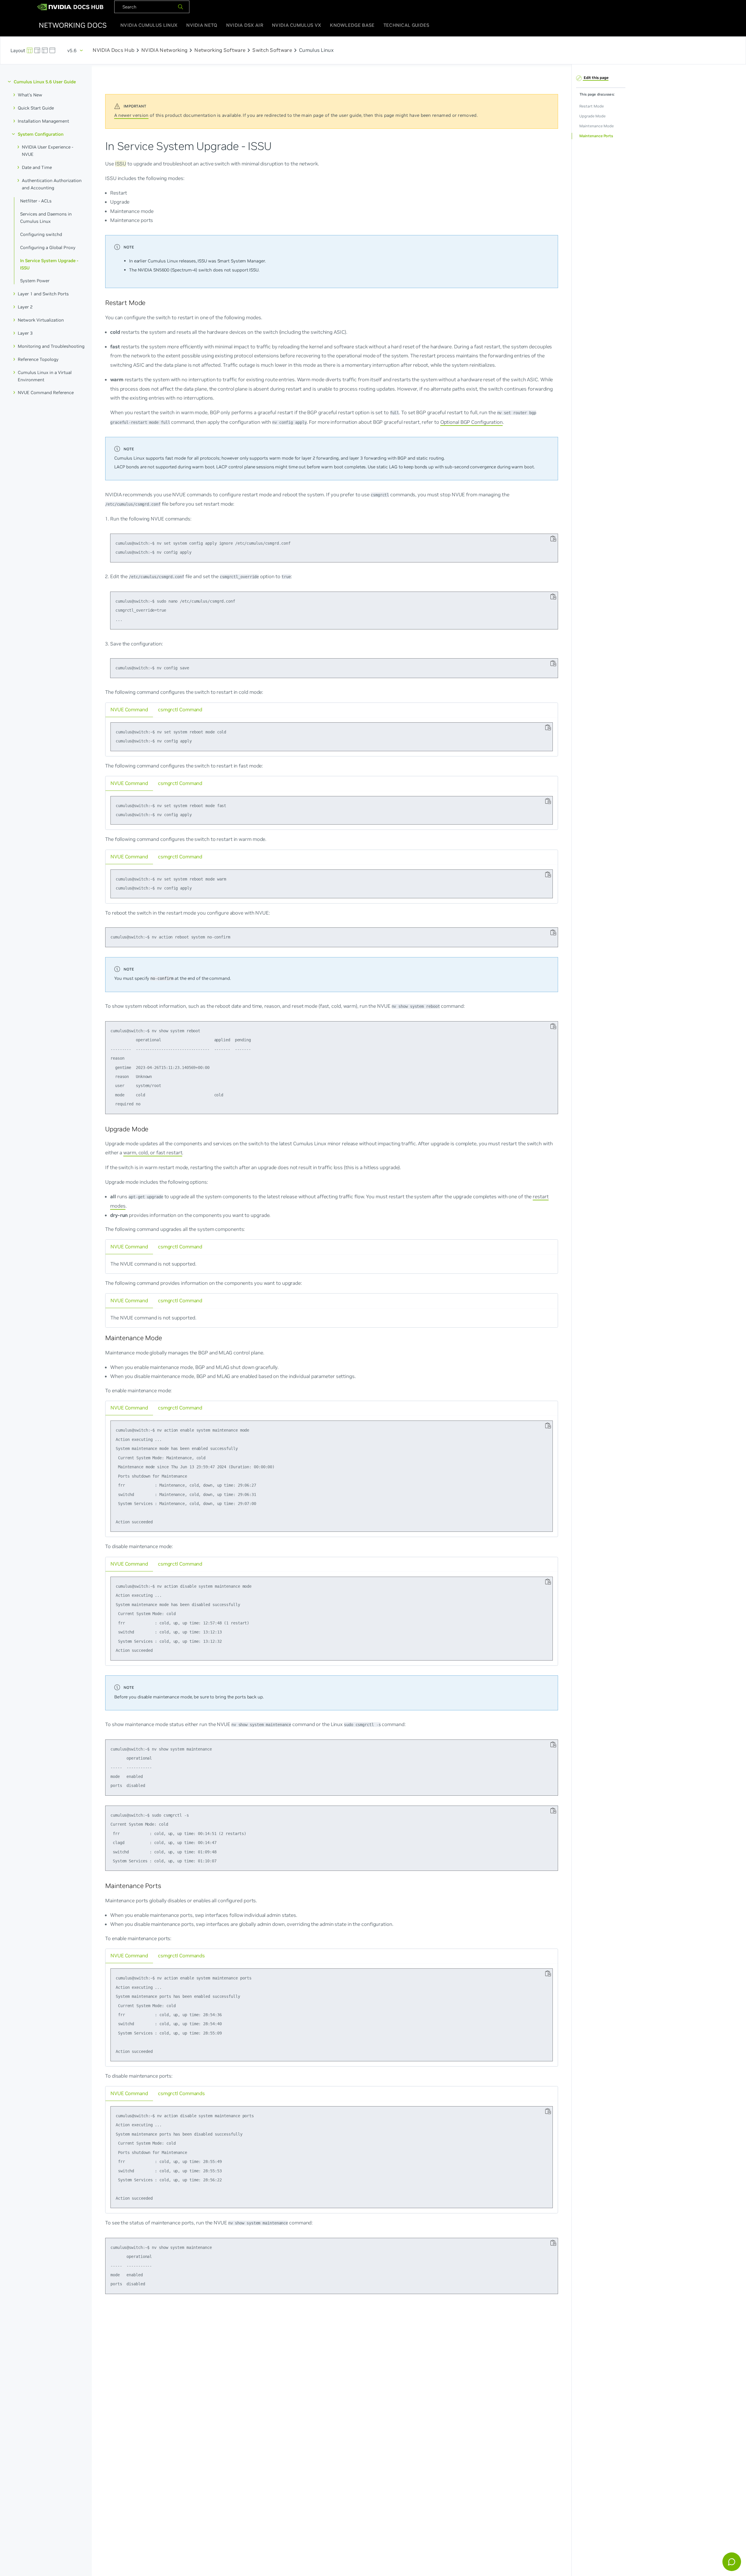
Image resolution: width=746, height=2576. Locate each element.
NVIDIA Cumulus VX (297, 25)
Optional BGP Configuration (471, 422)
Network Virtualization (41, 320)
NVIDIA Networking (164, 50)
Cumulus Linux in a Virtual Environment (45, 376)
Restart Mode (591, 106)
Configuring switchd (41, 234)
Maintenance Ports (596, 136)
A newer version (131, 115)
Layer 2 (25, 307)
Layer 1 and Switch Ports (43, 294)
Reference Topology (38, 359)
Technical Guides (407, 25)
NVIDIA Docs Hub (114, 50)
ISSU (121, 163)
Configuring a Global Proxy (48, 247)
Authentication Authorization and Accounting (52, 184)
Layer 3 (25, 333)
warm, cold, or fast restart (153, 1153)
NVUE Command (129, 709)
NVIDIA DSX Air (245, 25)
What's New (30, 95)
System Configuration (41, 134)
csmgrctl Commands (181, 1956)
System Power (35, 281)
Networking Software (220, 50)
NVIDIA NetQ (202, 25)
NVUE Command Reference (46, 392)
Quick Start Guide (36, 108)
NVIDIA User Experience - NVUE (47, 151)
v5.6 (72, 50)
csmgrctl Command (180, 709)
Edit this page (596, 78)
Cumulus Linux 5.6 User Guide (45, 82)
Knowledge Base (352, 25)
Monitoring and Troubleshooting (51, 346)
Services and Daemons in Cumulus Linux (46, 218)
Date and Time (37, 167)
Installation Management (43, 121)
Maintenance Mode (596, 126)
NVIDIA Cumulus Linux (149, 25)
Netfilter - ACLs (36, 201)
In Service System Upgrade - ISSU (49, 264)
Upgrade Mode (592, 116)
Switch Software (272, 50)
